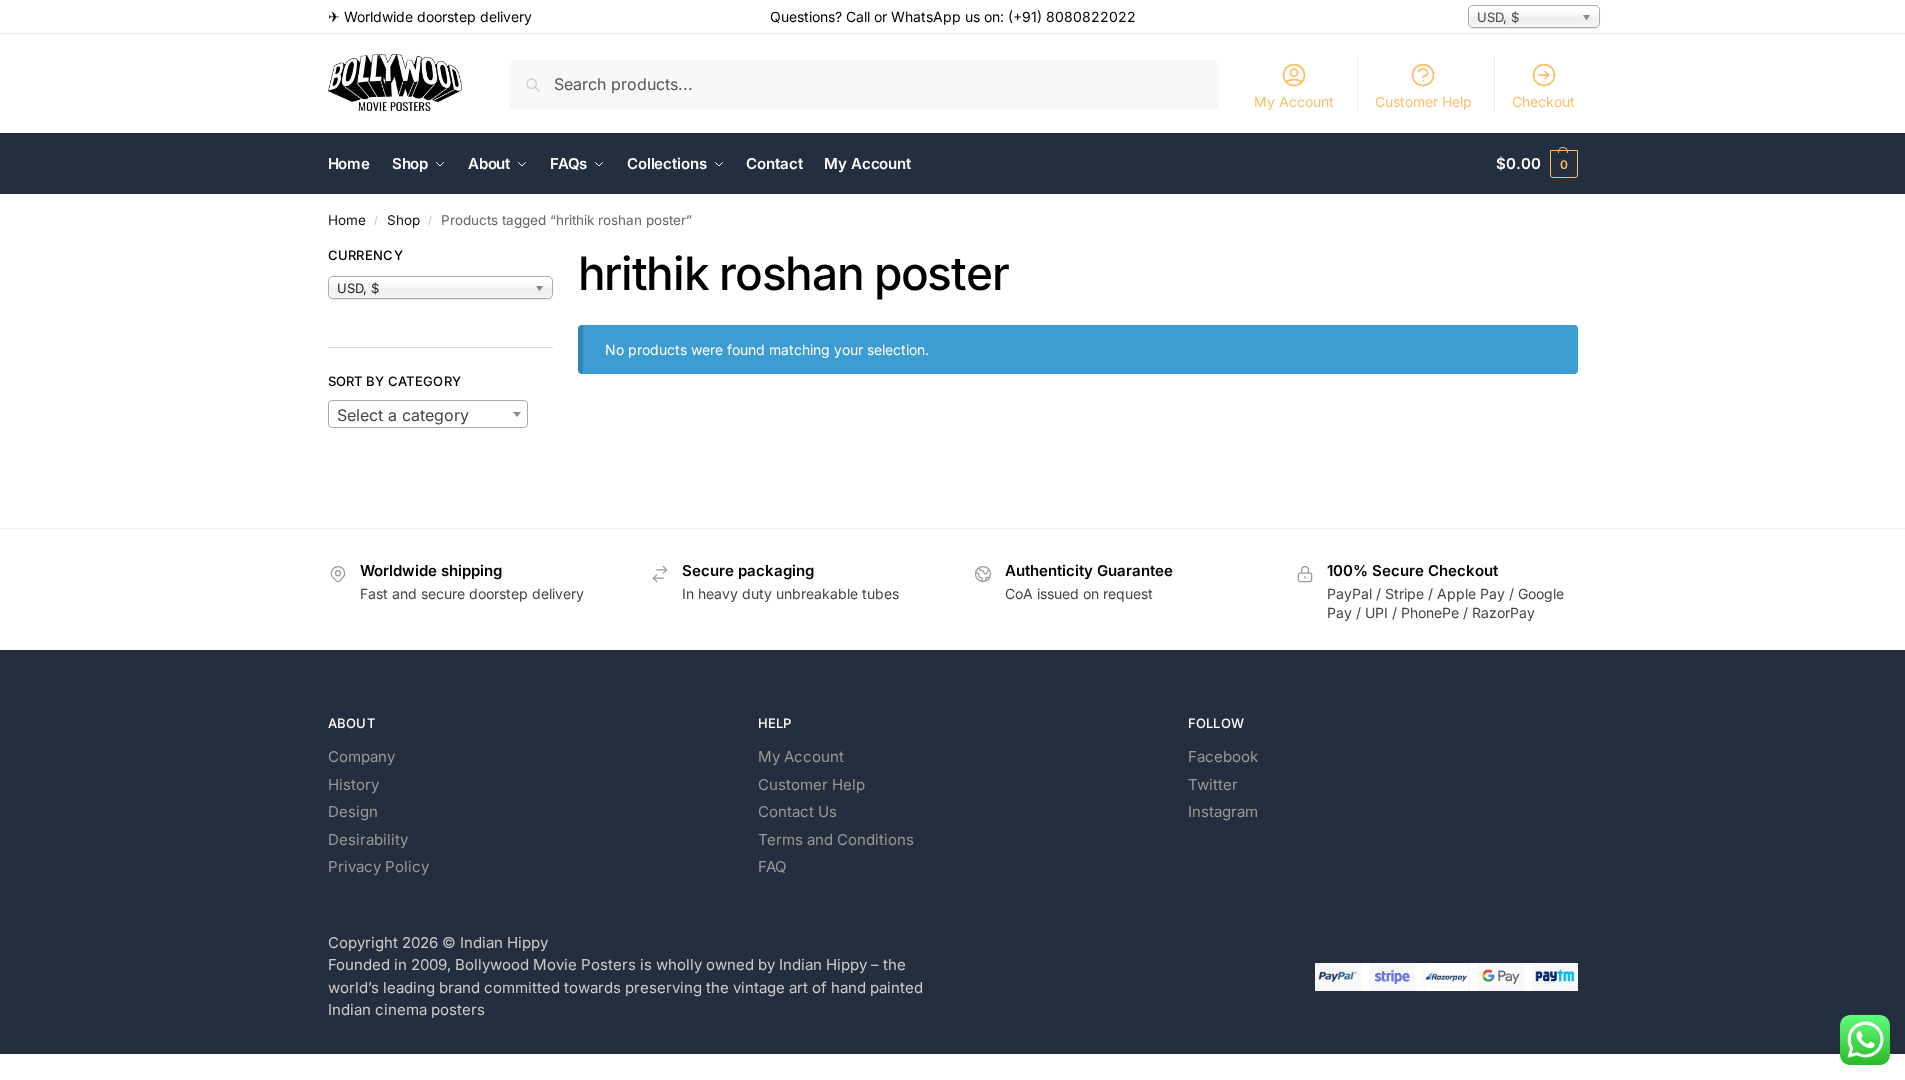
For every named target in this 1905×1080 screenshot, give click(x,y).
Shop (403, 220)
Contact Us (797, 811)
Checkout (1543, 101)
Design (353, 811)
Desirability (368, 839)
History (353, 784)
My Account (1294, 101)
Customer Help (1423, 101)
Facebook (1223, 756)
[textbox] (428, 415)
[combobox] (428, 414)
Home (347, 220)
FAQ (772, 866)
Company (361, 756)
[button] (1536, 164)
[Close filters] (559, 258)
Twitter (1213, 784)
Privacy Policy (378, 866)
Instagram (1223, 811)
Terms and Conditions (836, 839)
